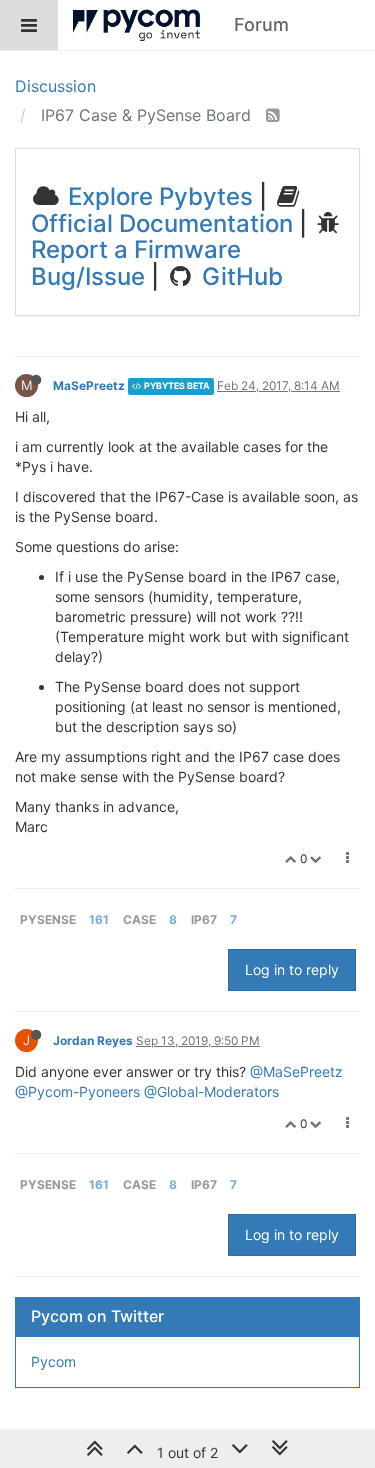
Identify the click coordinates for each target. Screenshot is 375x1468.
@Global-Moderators (211, 1091)
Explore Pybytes (157, 196)
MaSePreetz (89, 385)
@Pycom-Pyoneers (77, 1091)
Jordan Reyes (93, 1040)
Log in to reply (292, 969)
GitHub (239, 276)
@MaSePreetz (296, 1071)
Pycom (53, 1361)
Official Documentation (162, 223)
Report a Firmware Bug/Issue (136, 262)
